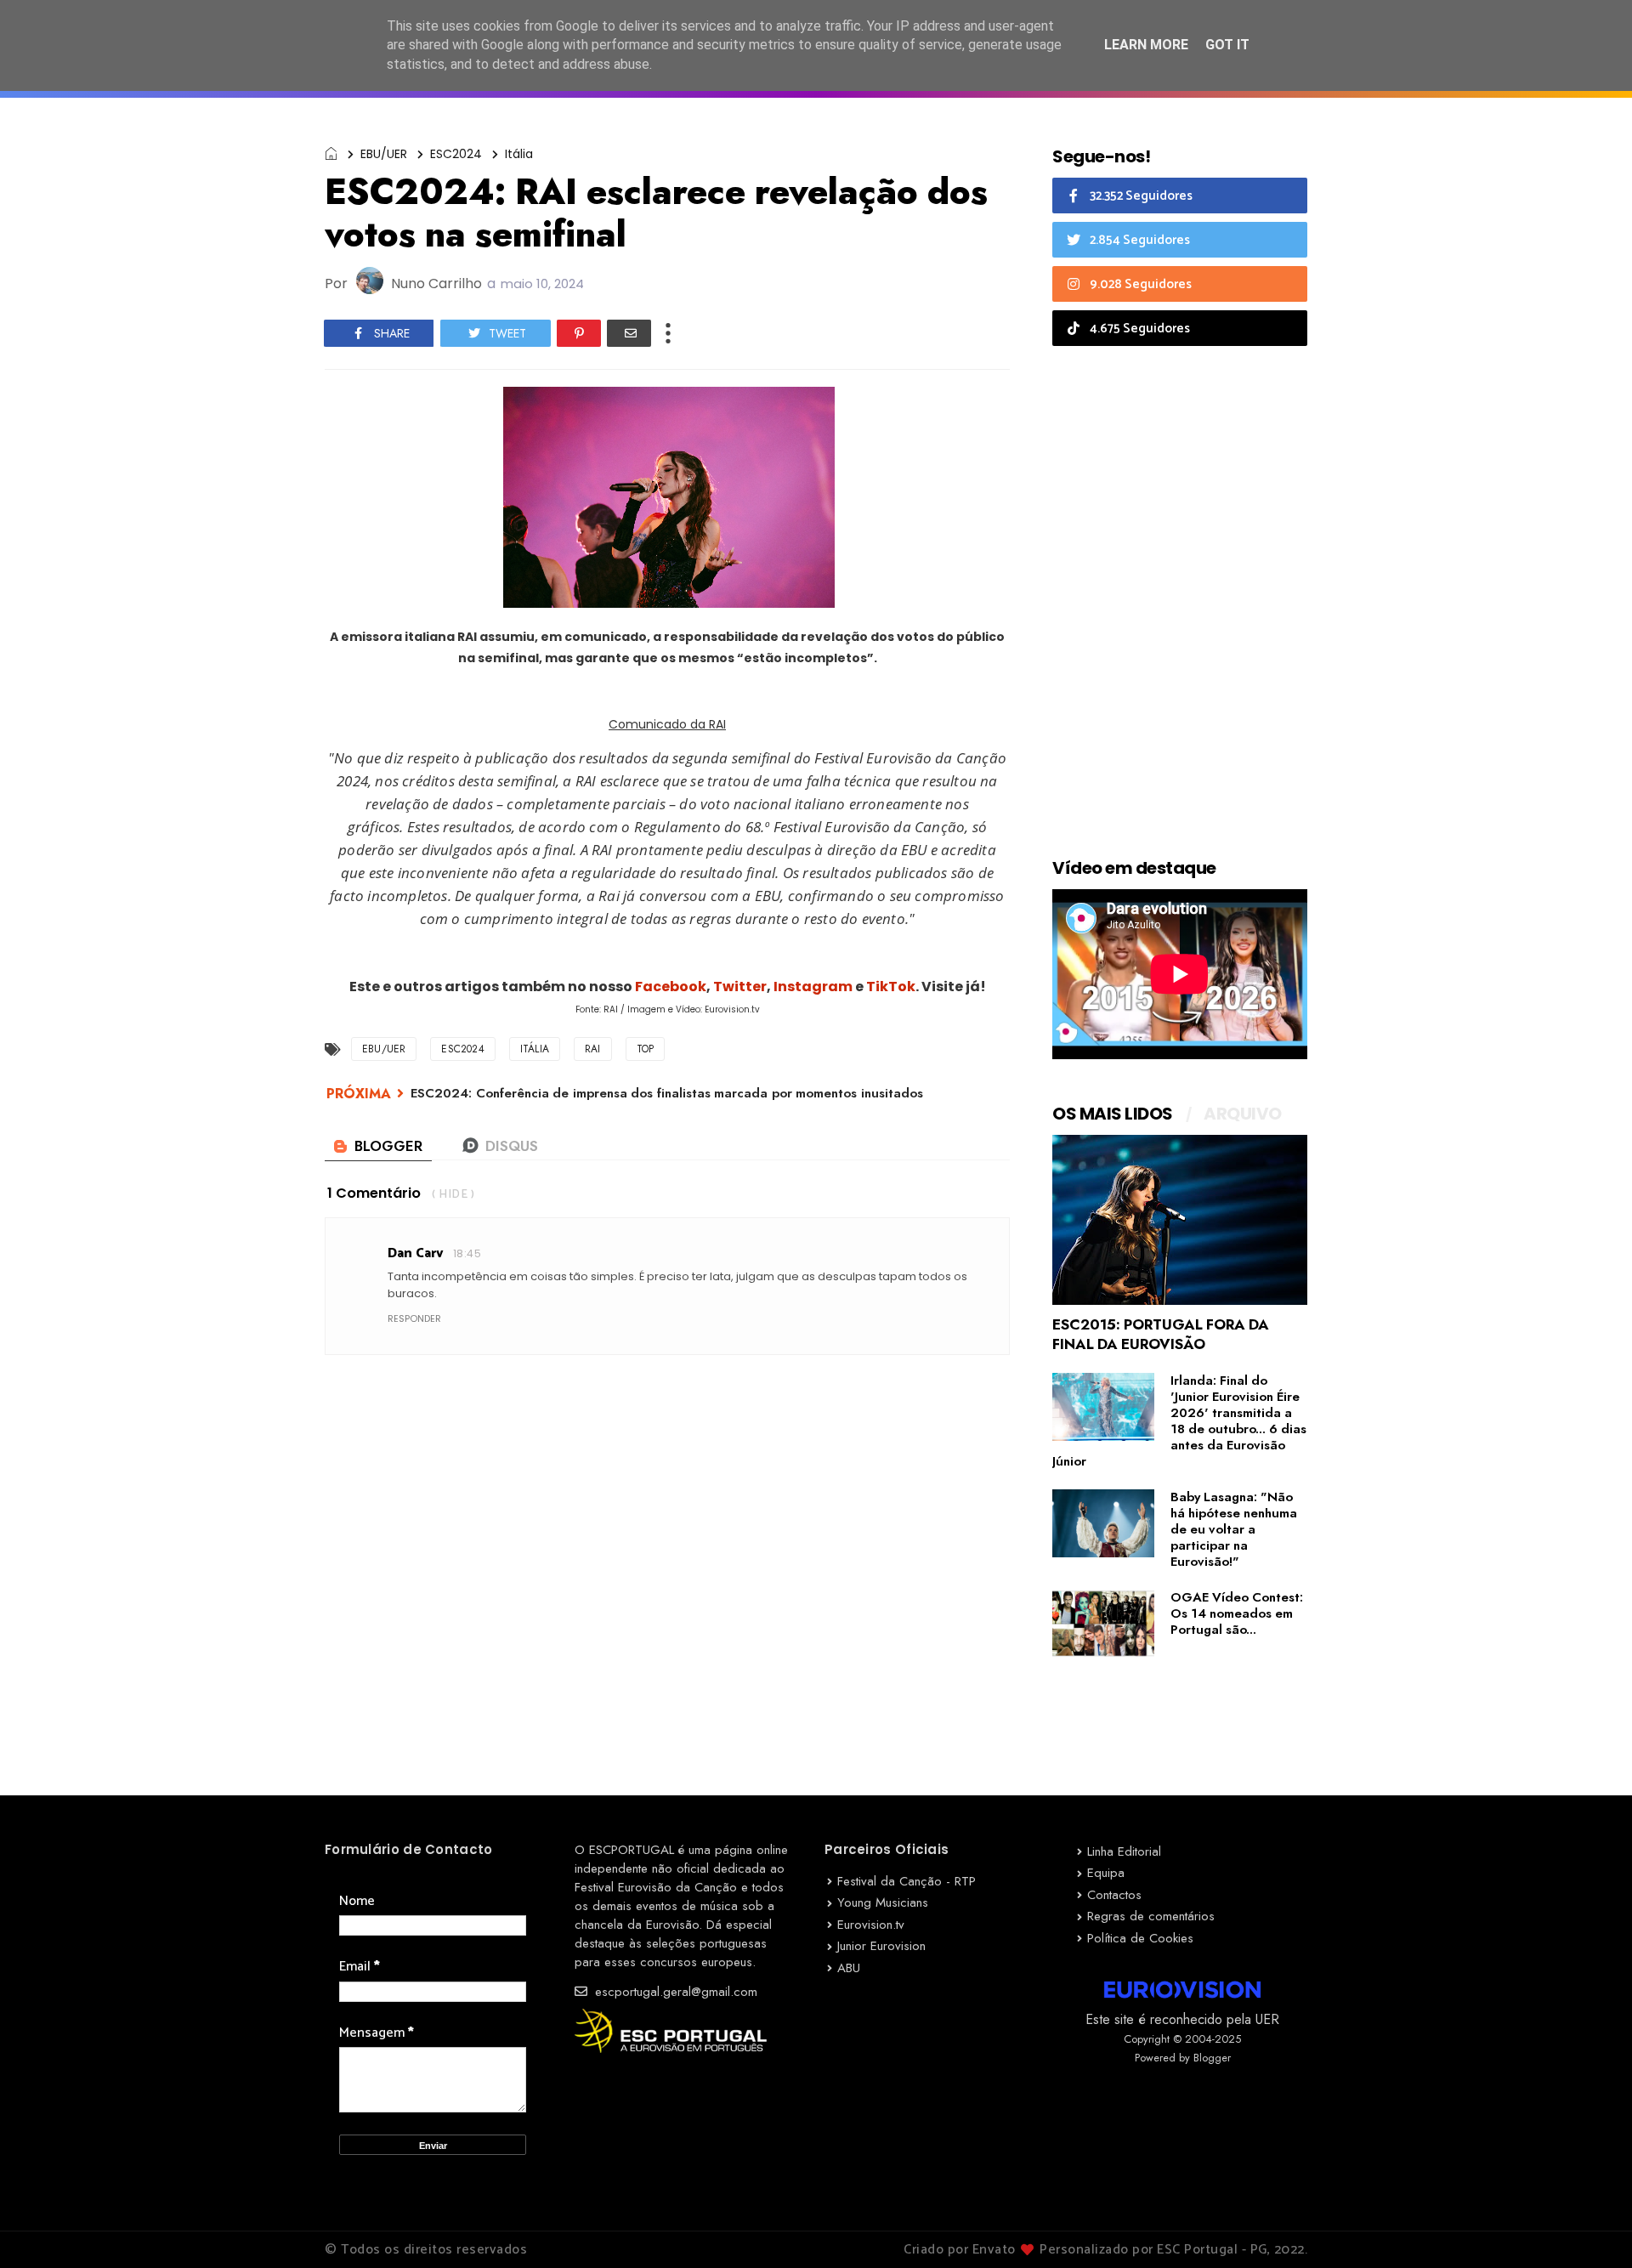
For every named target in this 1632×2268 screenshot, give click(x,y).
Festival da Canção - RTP (907, 1881)
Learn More (1146, 45)
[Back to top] (1590, 2227)
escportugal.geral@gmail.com (674, 1992)
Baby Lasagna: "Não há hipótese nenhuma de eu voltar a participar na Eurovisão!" (1234, 1529)
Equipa (1106, 1873)
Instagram (813, 987)
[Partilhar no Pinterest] (579, 333)
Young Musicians (883, 1902)
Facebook (671, 987)
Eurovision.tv (871, 1925)
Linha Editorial (1124, 1851)
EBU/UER (384, 154)
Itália (519, 154)
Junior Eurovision (881, 1946)
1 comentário (374, 1193)
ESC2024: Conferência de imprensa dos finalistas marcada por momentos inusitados (667, 1093)
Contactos (1114, 1895)
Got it (1227, 45)
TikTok (891, 987)
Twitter (740, 987)
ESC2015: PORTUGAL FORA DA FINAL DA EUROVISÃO (1161, 1334)
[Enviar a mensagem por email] (629, 333)
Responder (414, 1318)
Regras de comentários (1151, 1916)
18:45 (467, 1253)
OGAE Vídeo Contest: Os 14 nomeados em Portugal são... (1237, 1613)
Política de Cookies (1140, 1938)
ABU (849, 1968)
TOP (646, 1049)
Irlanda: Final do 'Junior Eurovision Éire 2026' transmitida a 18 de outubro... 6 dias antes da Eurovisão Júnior (1179, 1421)
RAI (593, 1049)
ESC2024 (456, 154)
